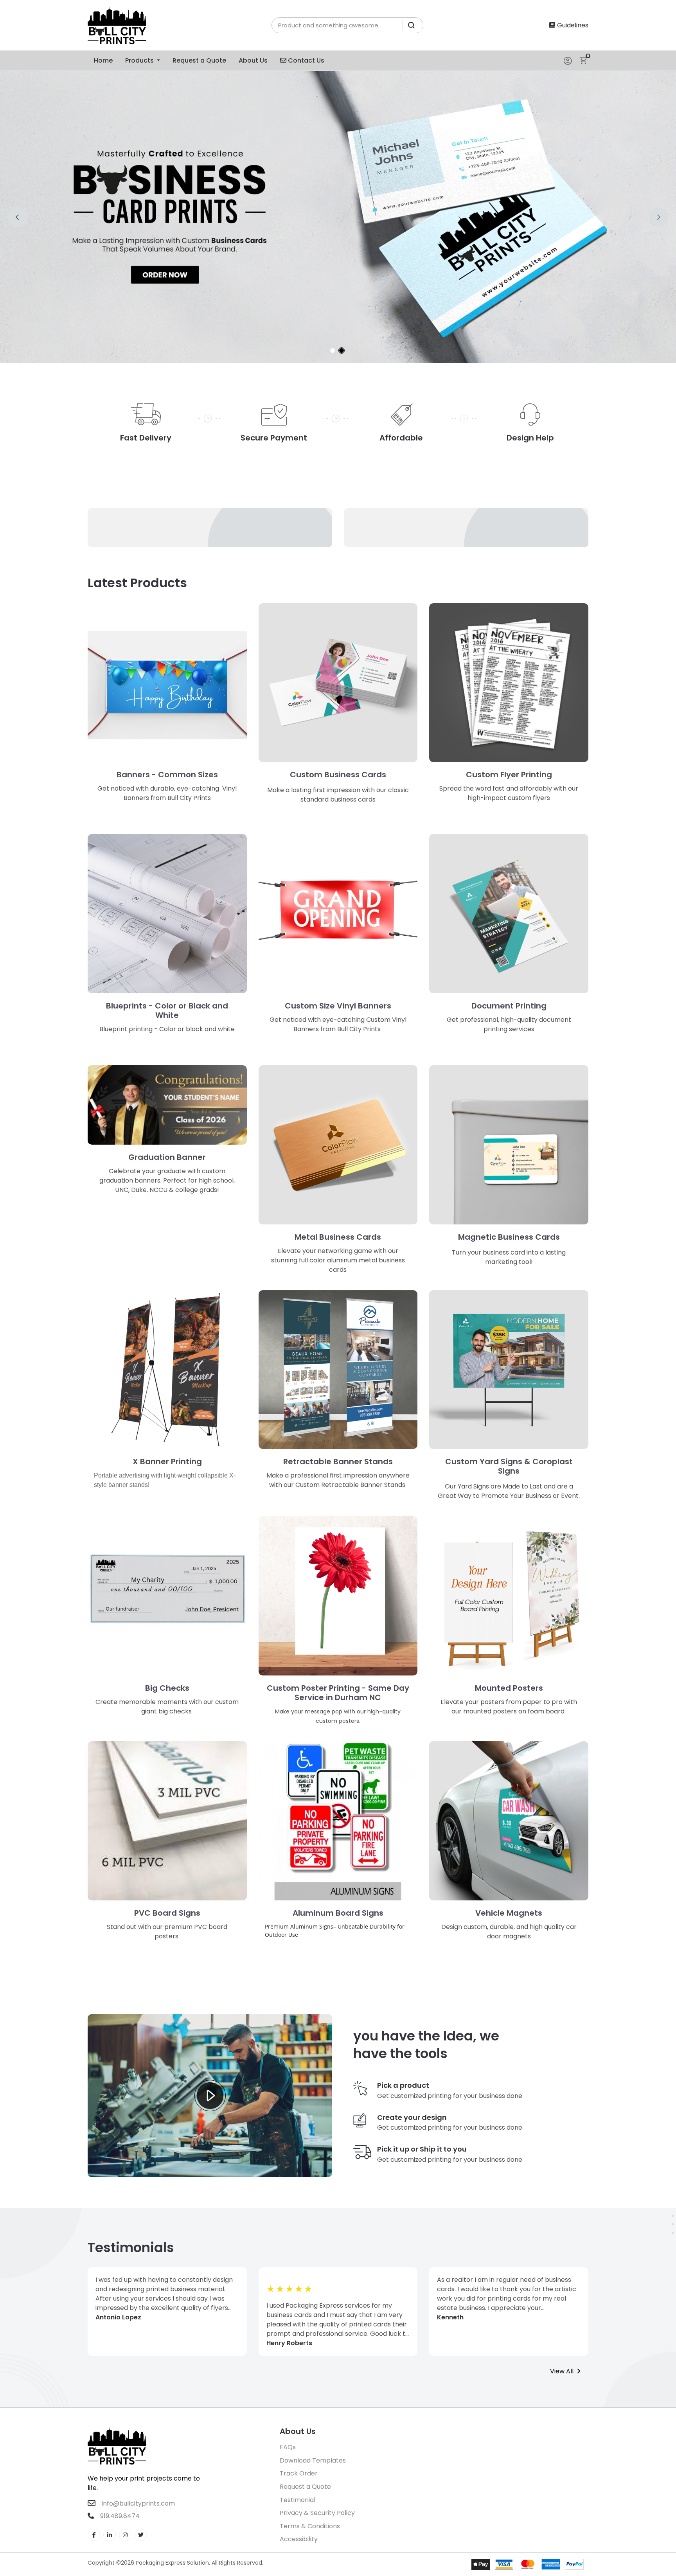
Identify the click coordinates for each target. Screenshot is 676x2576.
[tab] (333, 351)
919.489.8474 (119, 2516)
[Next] (658, 217)
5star (309, 2289)
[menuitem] (103, 60)
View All (562, 2371)
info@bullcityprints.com (138, 2503)
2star (280, 2289)
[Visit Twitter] (141, 2535)
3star (290, 2289)
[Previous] (18, 217)
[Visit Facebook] (94, 2535)
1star (271, 2289)
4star (299, 2289)
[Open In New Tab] (338, 217)
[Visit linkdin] (110, 2535)
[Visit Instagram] (125, 2535)
